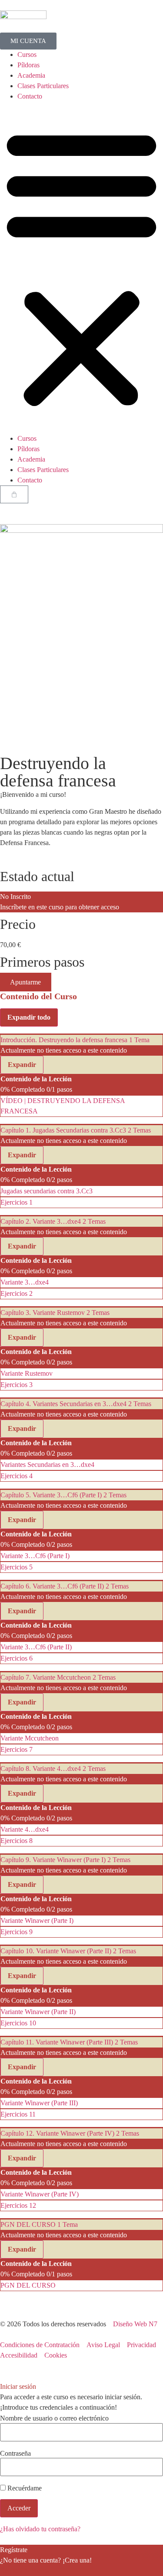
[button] (81, 268)
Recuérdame (24, 2488)
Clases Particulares (43, 86)
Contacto (30, 96)
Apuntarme (25, 982)
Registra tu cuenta (25, 2571)
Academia (31, 75)
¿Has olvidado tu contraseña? (40, 2529)
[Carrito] (14, 494)
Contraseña (15, 2454)
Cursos (27, 54)
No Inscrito (15, 897)
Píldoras (28, 65)
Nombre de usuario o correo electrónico (54, 2418)
